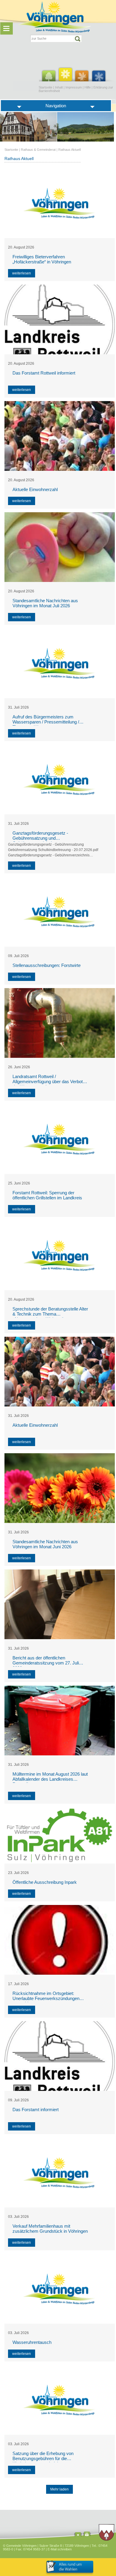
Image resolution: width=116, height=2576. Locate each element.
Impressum (74, 87)
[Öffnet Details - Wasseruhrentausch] (60, 2289)
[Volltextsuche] (56, 38)
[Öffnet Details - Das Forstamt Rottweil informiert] (60, 319)
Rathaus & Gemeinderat (38, 150)
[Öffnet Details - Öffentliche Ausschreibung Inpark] (60, 1835)
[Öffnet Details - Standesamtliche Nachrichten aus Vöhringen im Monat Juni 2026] (60, 1488)
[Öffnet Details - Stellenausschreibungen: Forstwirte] (60, 912)
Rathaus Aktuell (69, 150)
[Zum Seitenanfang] (78, 2535)
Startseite (46, 87)
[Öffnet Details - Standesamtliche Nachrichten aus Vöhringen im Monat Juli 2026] (60, 547)
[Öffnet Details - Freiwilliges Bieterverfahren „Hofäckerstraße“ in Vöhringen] (60, 203)
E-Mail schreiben (60, 2549)
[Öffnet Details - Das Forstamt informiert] (60, 2056)
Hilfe (88, 87)
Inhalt (59, 87)
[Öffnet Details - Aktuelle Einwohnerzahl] (60, 436)
